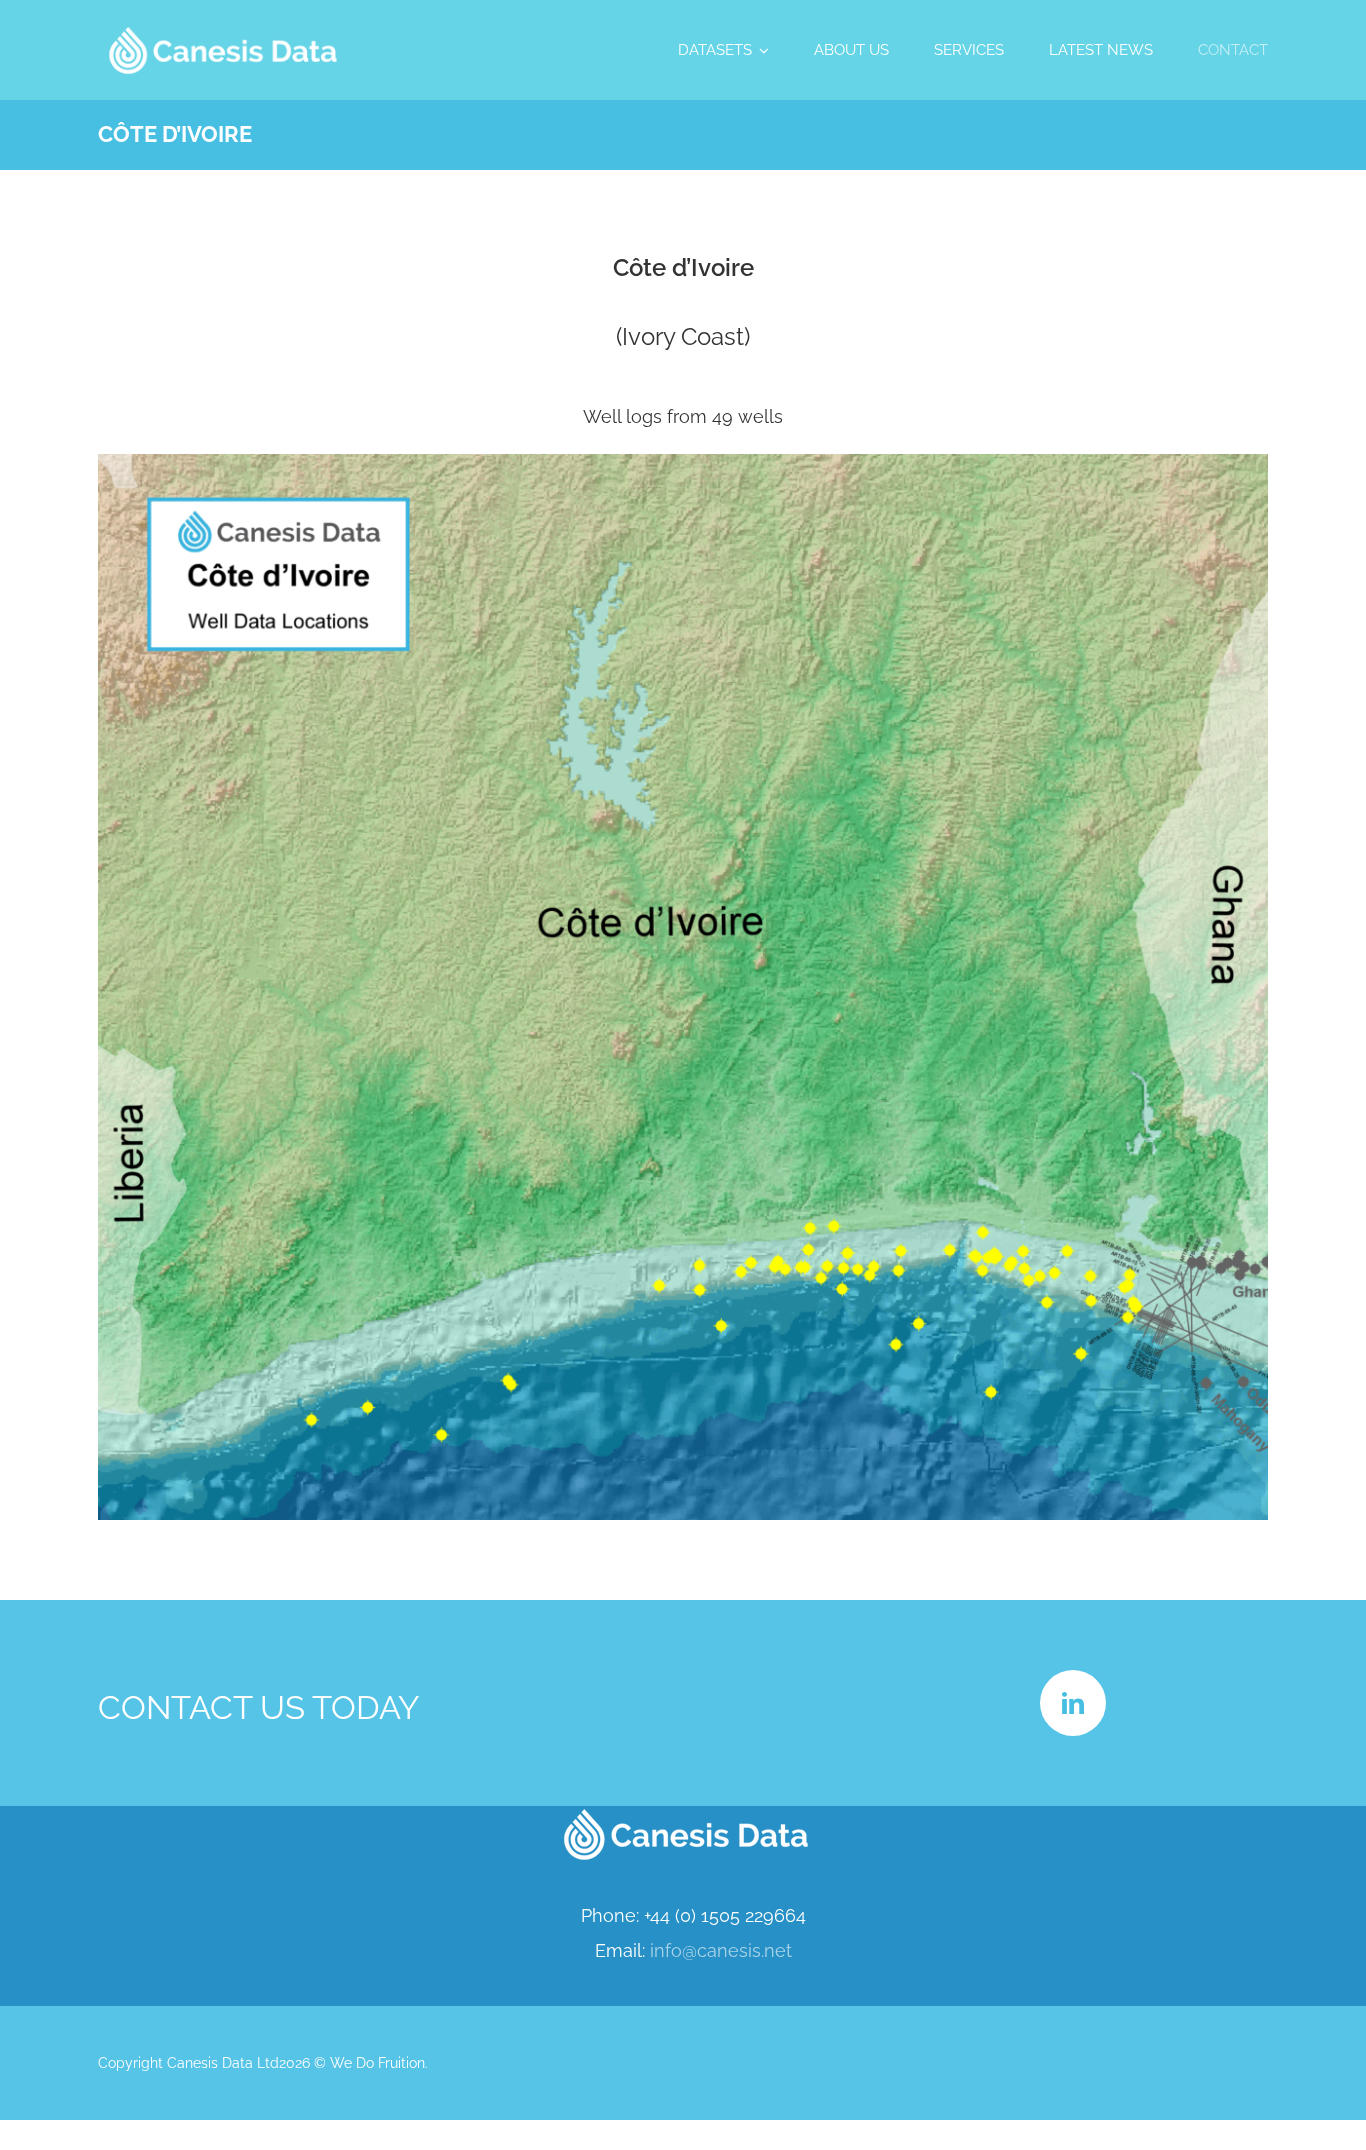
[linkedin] (1073, 1703)
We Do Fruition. (379, 2063)
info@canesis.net (721, 1950)
